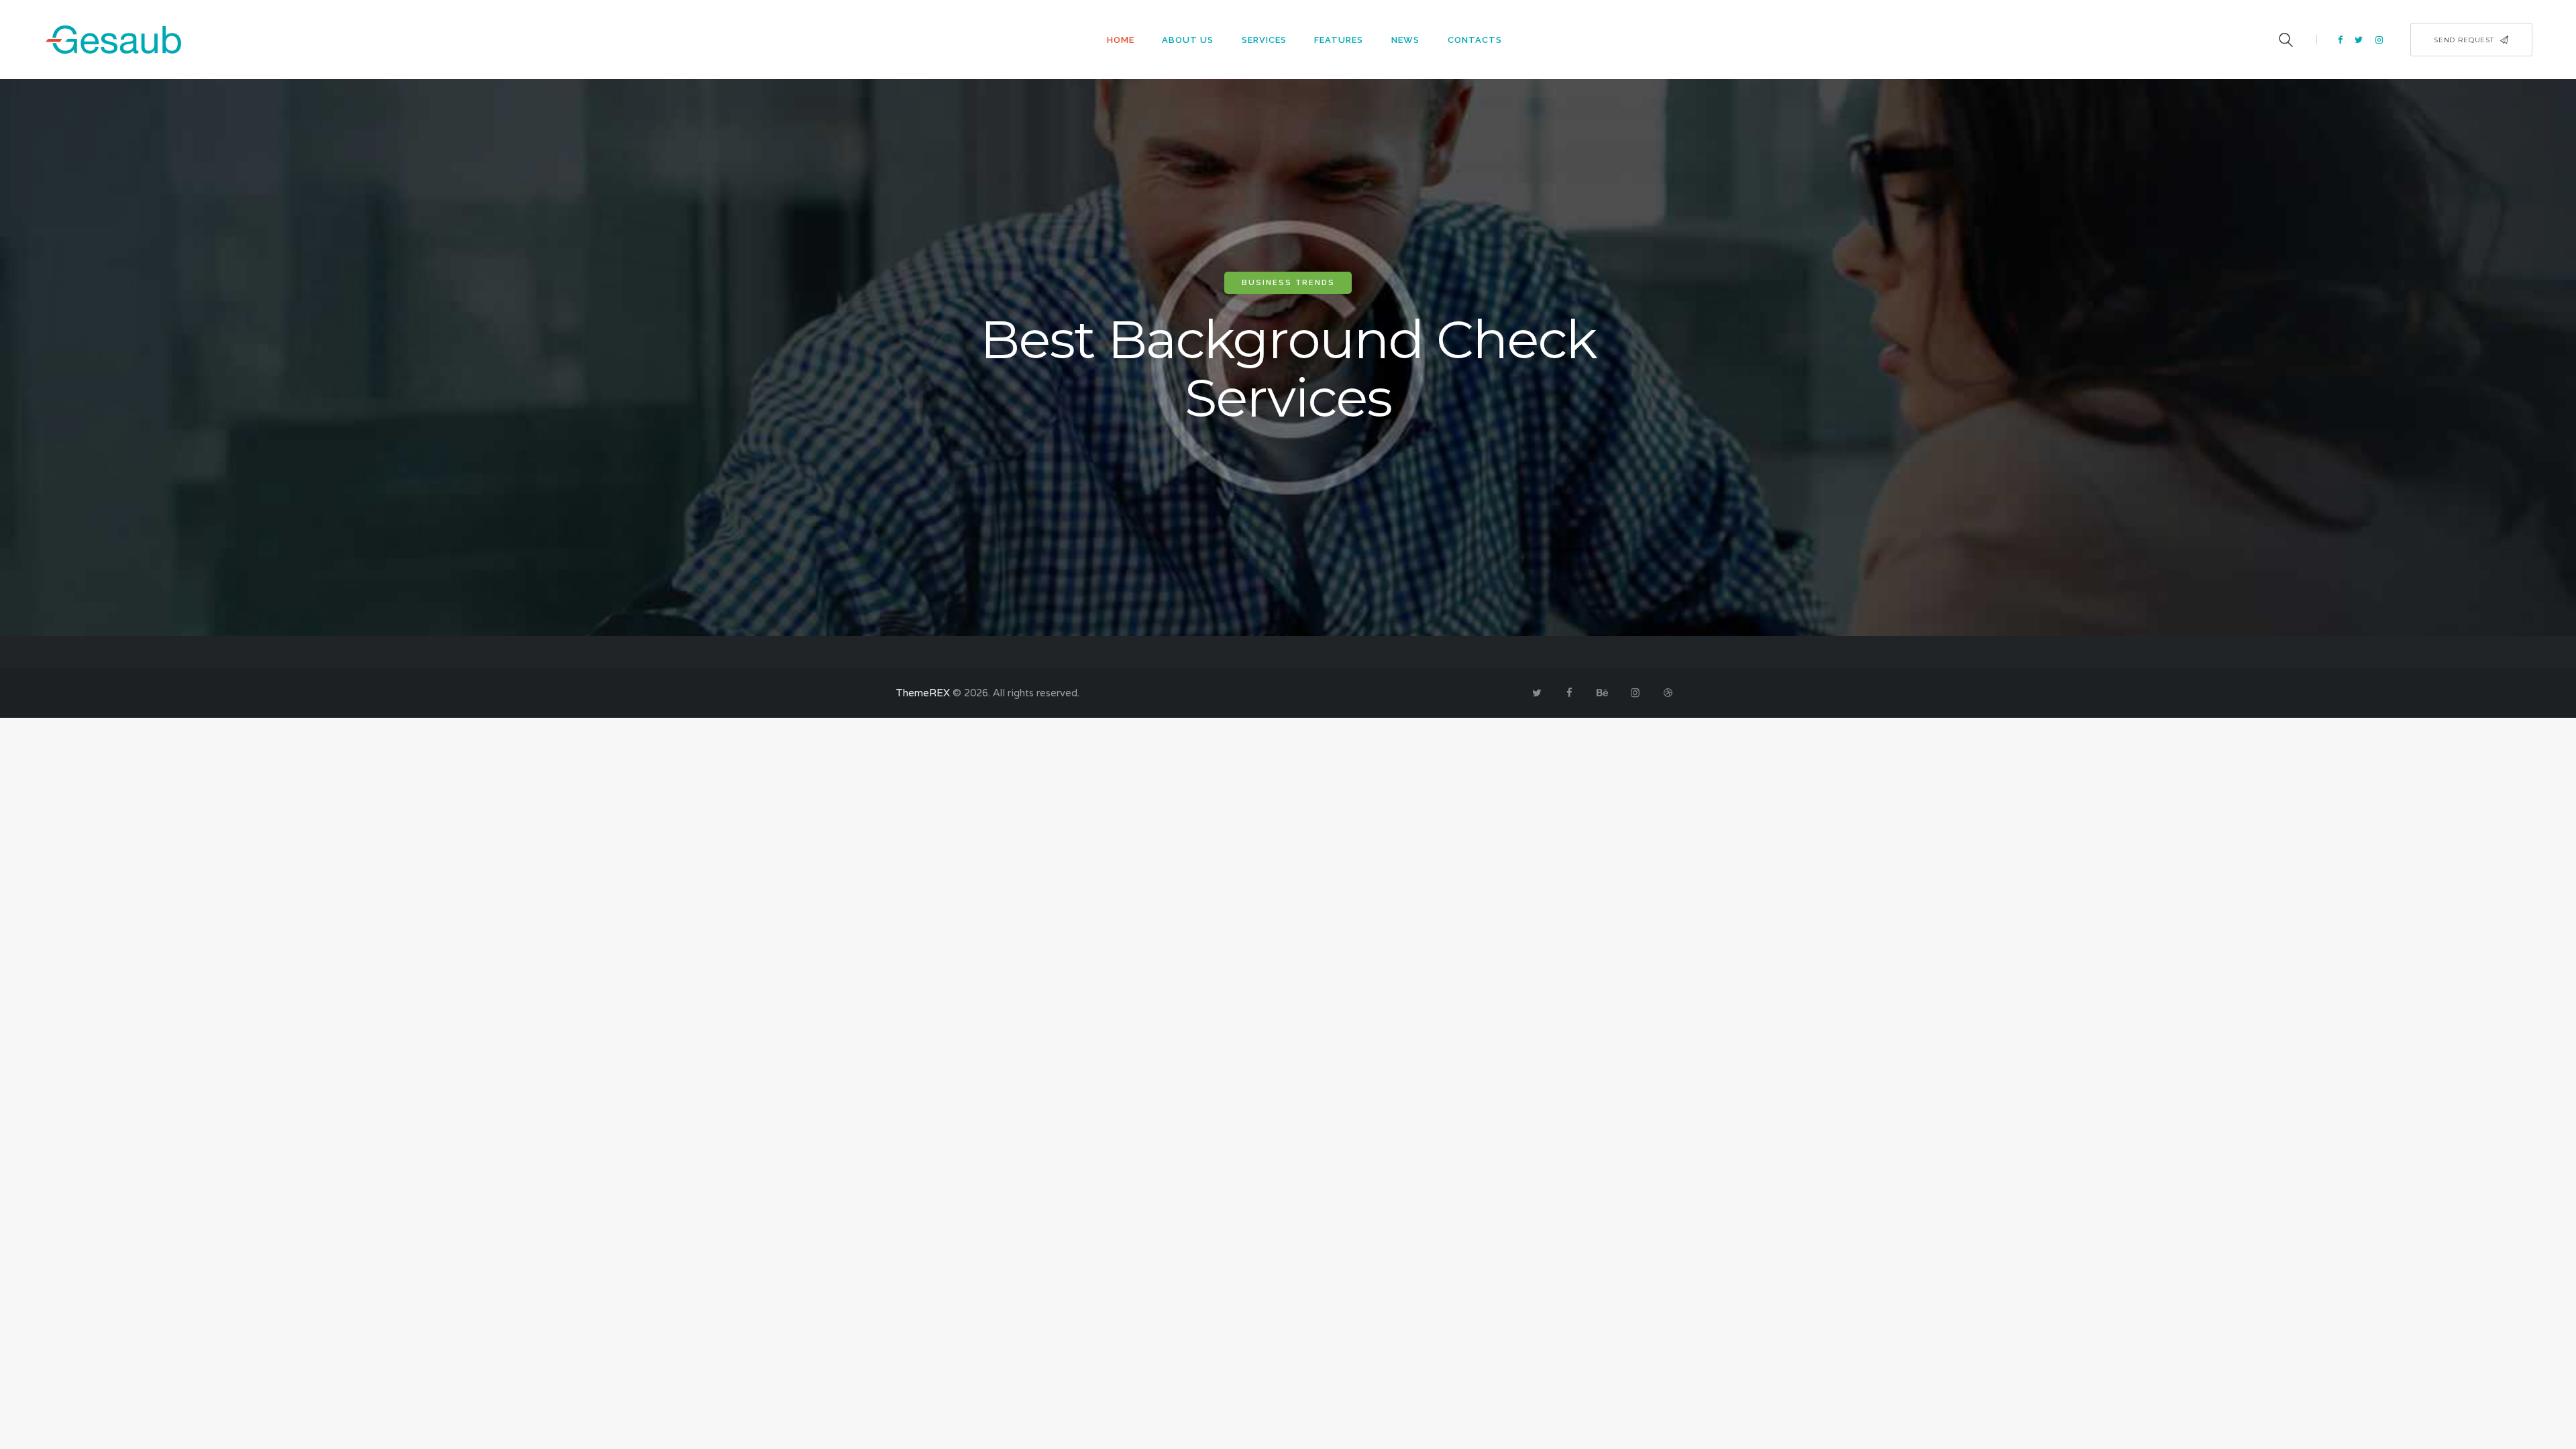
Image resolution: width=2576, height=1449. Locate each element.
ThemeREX (923, 693)
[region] (1288, 358)
